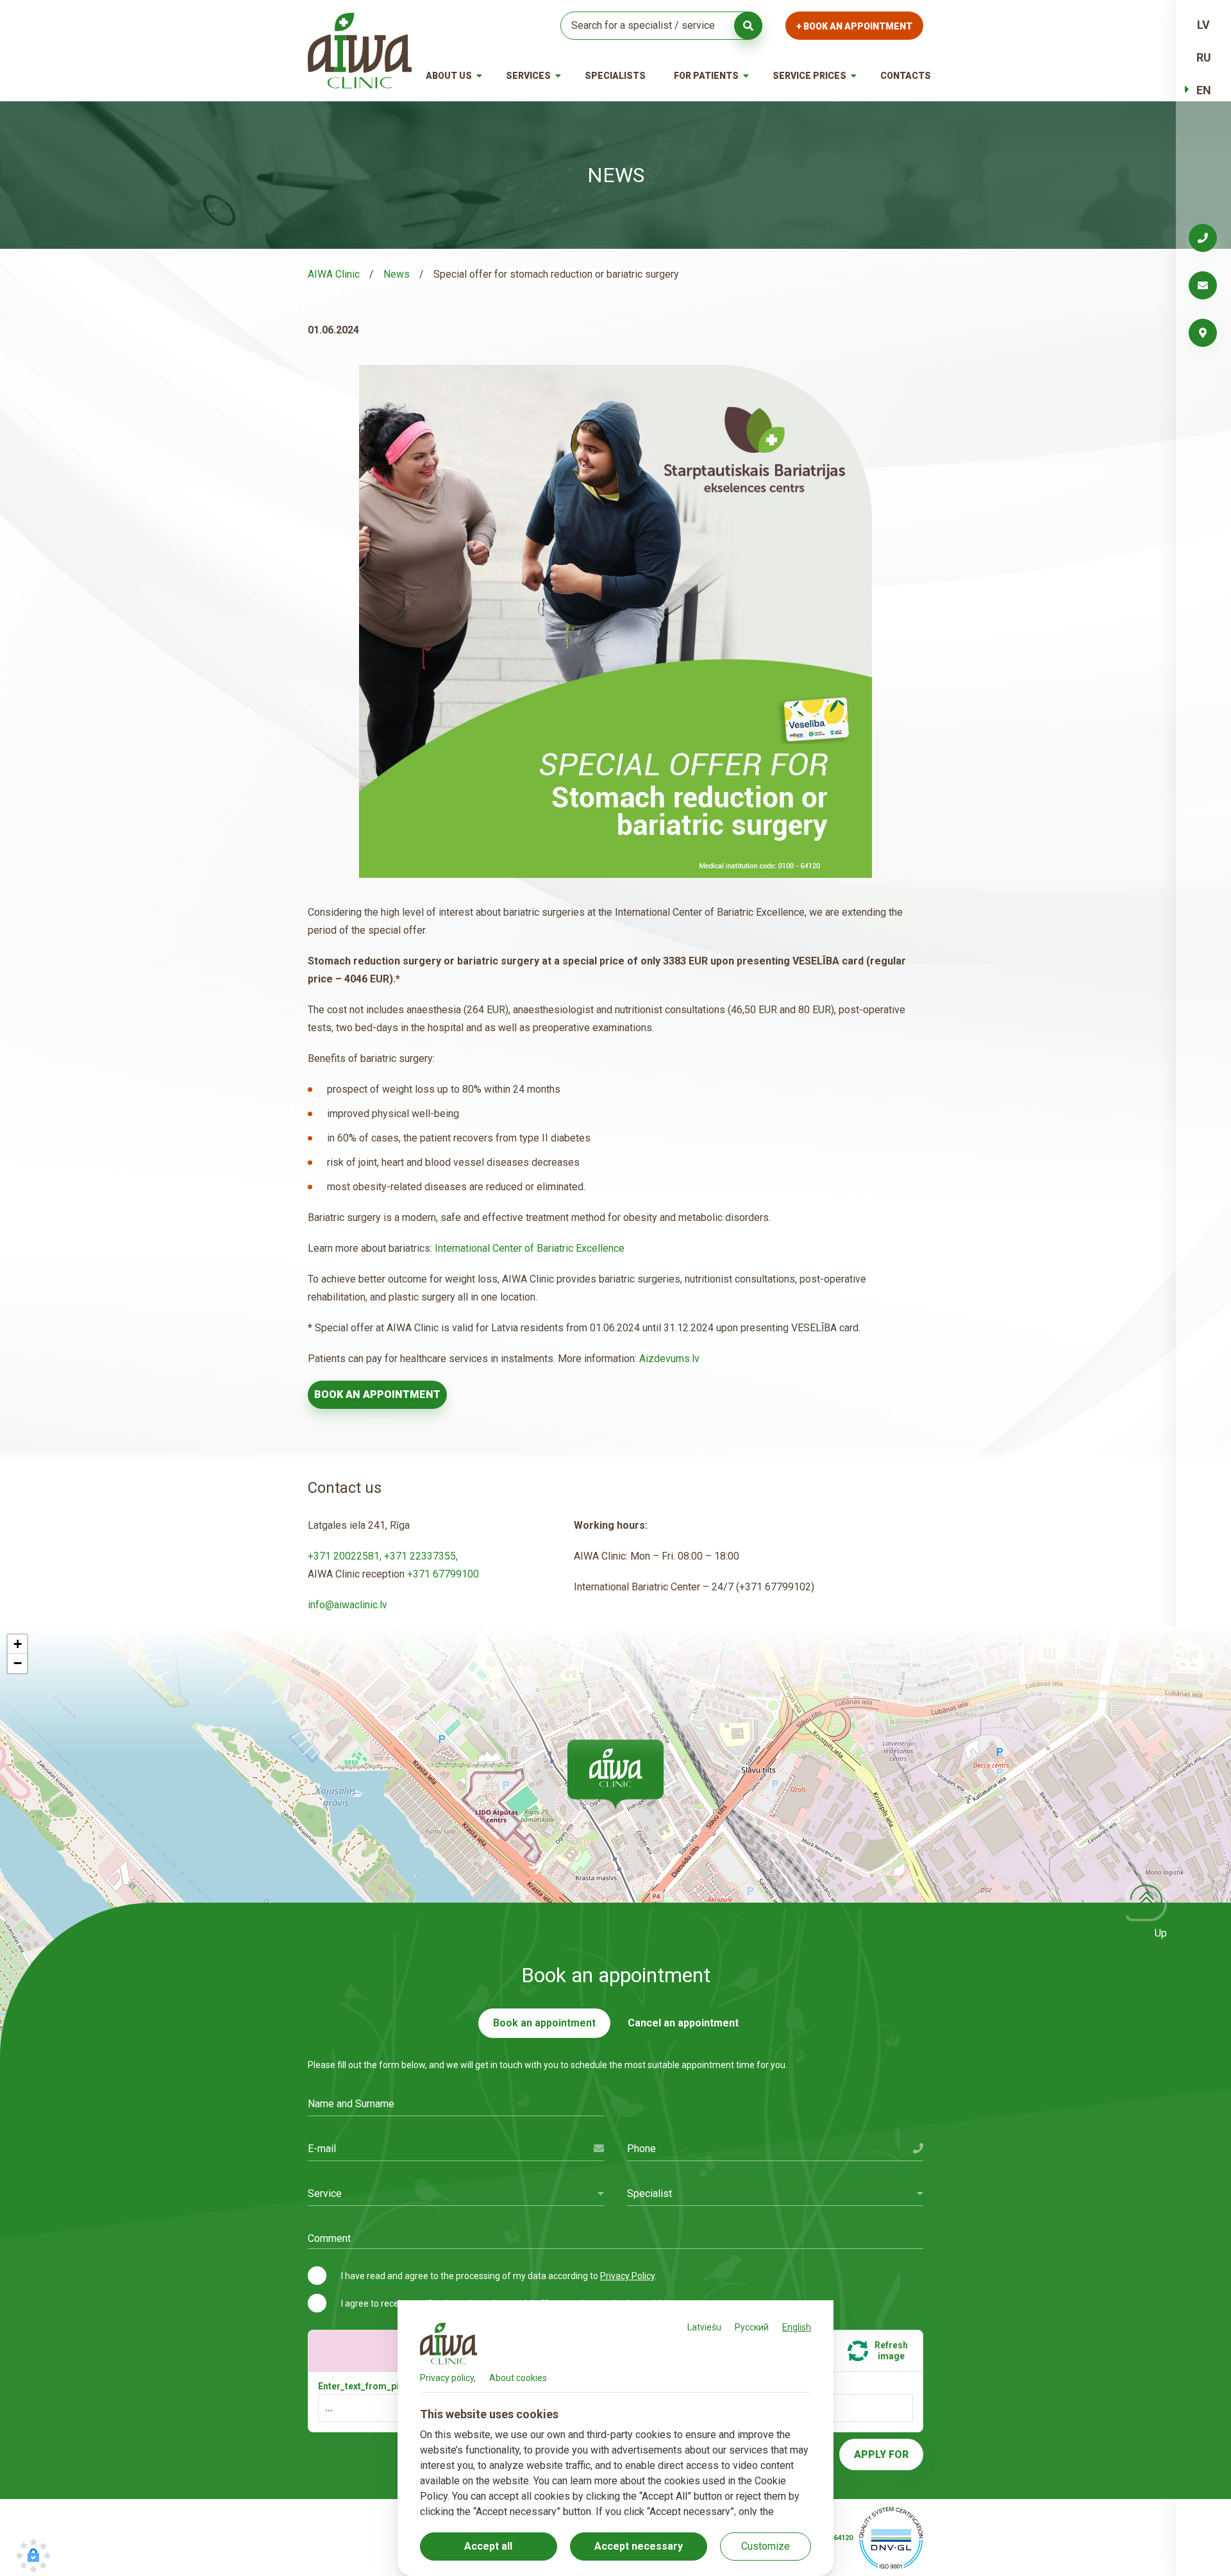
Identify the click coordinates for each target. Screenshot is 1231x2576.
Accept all (488, 2546)
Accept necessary (639, 2546)
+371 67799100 (443, 1574)
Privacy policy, (448, 2378)
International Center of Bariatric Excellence (530, 1248)
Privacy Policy (627, 2276)
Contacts (906, 76)
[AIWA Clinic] (360, 51)
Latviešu (704, 2327)
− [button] (18, 1663)
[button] (615, 1774)
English (797, 2327)
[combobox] (456, 2193)
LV (1203, 25)
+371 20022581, (346, 1556)
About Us (449, 76)
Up (1161, 1933)
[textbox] (456, 2193)
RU (1204, 57)
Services (528, 76)
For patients (706, 76)
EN (1204, 90)
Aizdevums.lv (668, 1359)
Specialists (615, 76)
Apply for (881, 2454)
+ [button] (18, 1644)
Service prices (809, 76)
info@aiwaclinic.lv (348, 1605)
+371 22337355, (421, 1556)
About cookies (518, 2378)
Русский (752, 2327)
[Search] (748, 26)
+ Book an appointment (854, 26)
